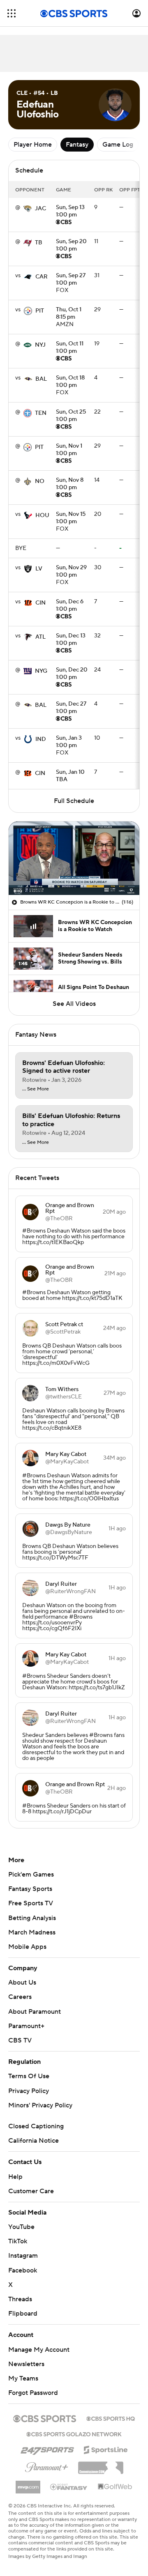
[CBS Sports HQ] (111, 2418)
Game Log (118, 145)
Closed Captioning (36, 2126)
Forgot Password (33, 2393)
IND (41, 739)
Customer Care (31, 2191)
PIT (40, 311)
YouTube (21, 2227)
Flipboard (23, 2314)
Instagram (23, 2256)
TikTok (18, 2241)
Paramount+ (26, 2026)
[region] (74, 858)
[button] (12, 13)
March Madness (32, 1932)
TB (39, 243)
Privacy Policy (29, 2091)
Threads (20, 2299)
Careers (20, 1997)
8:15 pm (69, 314)
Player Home (33, 145)
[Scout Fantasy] (69, 2486)
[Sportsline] (106, 2449)
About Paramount (35, 2012)
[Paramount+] (47, 2466)
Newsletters (26, 2364)
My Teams (23, 2378)
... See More (36, 1089)
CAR (42, 277)
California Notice (34, 2141)
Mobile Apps (27, 1947)
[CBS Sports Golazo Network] (74, 2433)
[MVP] (28, 2484)
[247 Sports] (47, 2448)
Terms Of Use (29, 2076)
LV (39, 569)
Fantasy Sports (30, 1889)
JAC (40, 209)
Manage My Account (39, 2350)
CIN (40, 603)
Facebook (23, 2270)
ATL (40, 637)
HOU (42, 515)
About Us (22, 1983)
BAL (41, 379)
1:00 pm (70, 212)
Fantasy (77, 145)
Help (15, 2177)
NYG (41, 671)
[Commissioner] (101, 2465)
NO (40, 481)
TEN (41, 413)
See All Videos (74, 1004)
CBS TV (20, 2040)
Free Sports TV (31, 1903)
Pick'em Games (31, 1874)
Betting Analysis (32, 1918)
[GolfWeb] (115, 2487)
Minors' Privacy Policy (40, 2105)
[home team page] (28, 209)
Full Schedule (74, 801)
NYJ (40, 345)
